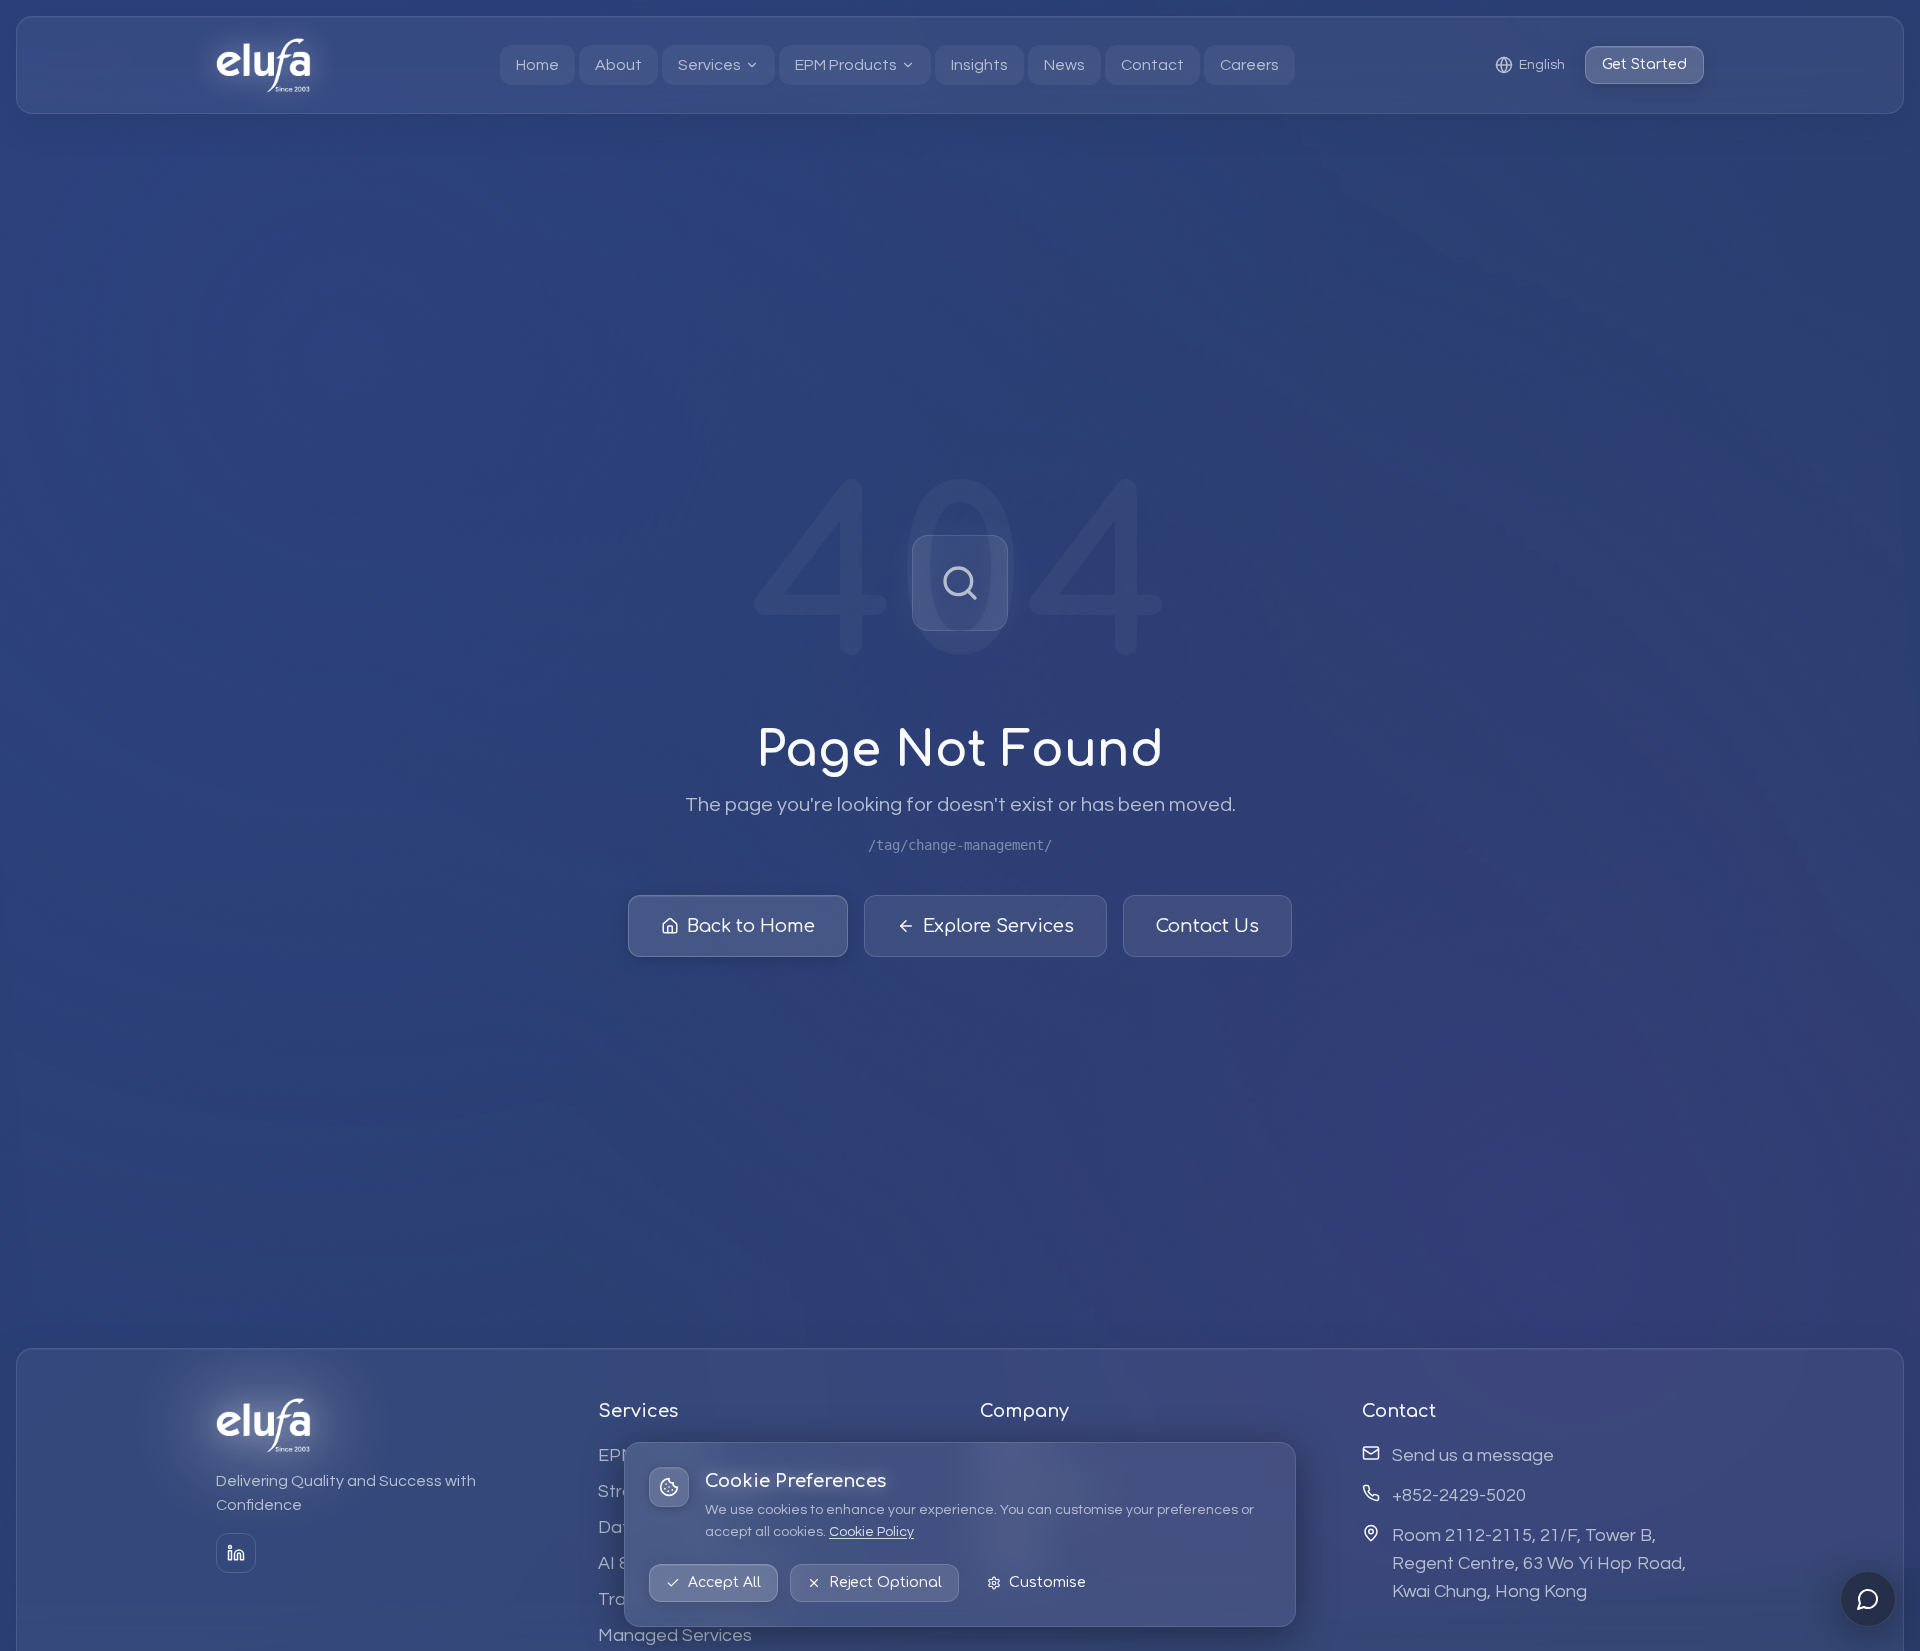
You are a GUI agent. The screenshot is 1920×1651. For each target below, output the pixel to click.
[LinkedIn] (236, 1553)
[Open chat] (1868, 1599)
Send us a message (1473, 1455)
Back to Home (751, 926)
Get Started (1644, 64)
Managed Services (675, 1635)
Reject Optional (885, 1582)
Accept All (724, 1582)
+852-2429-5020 (1459, 1495)
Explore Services (998, 926)
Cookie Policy (871, 1532)
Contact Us (1207, 926)
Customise (1047, 1582)
